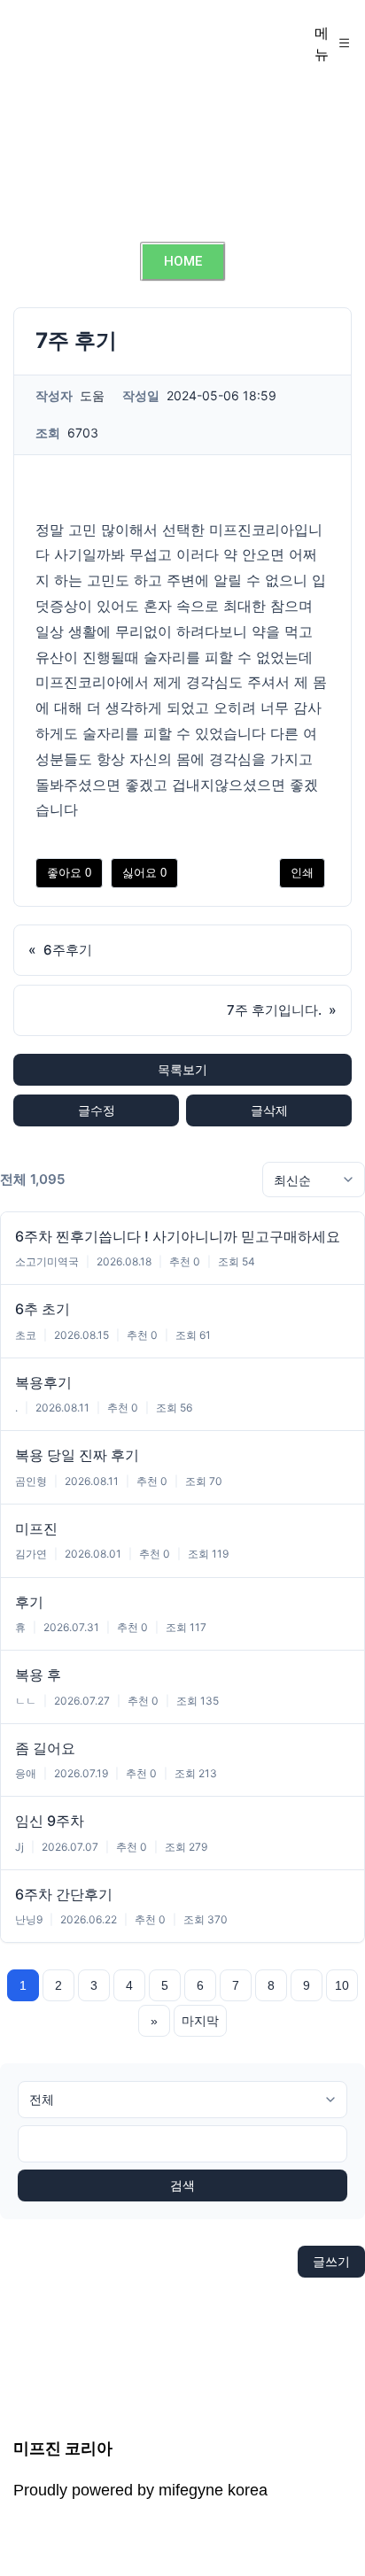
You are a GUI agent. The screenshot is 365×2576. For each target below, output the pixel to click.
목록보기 (182, 1069)
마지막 (200, 2021)
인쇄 (302, 873)
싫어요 (144, 873)
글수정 (97, 1110)
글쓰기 (331, 2261)
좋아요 (69, 873)
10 (342, 1985)
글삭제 (269, 1110)
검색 (182, 2185)
